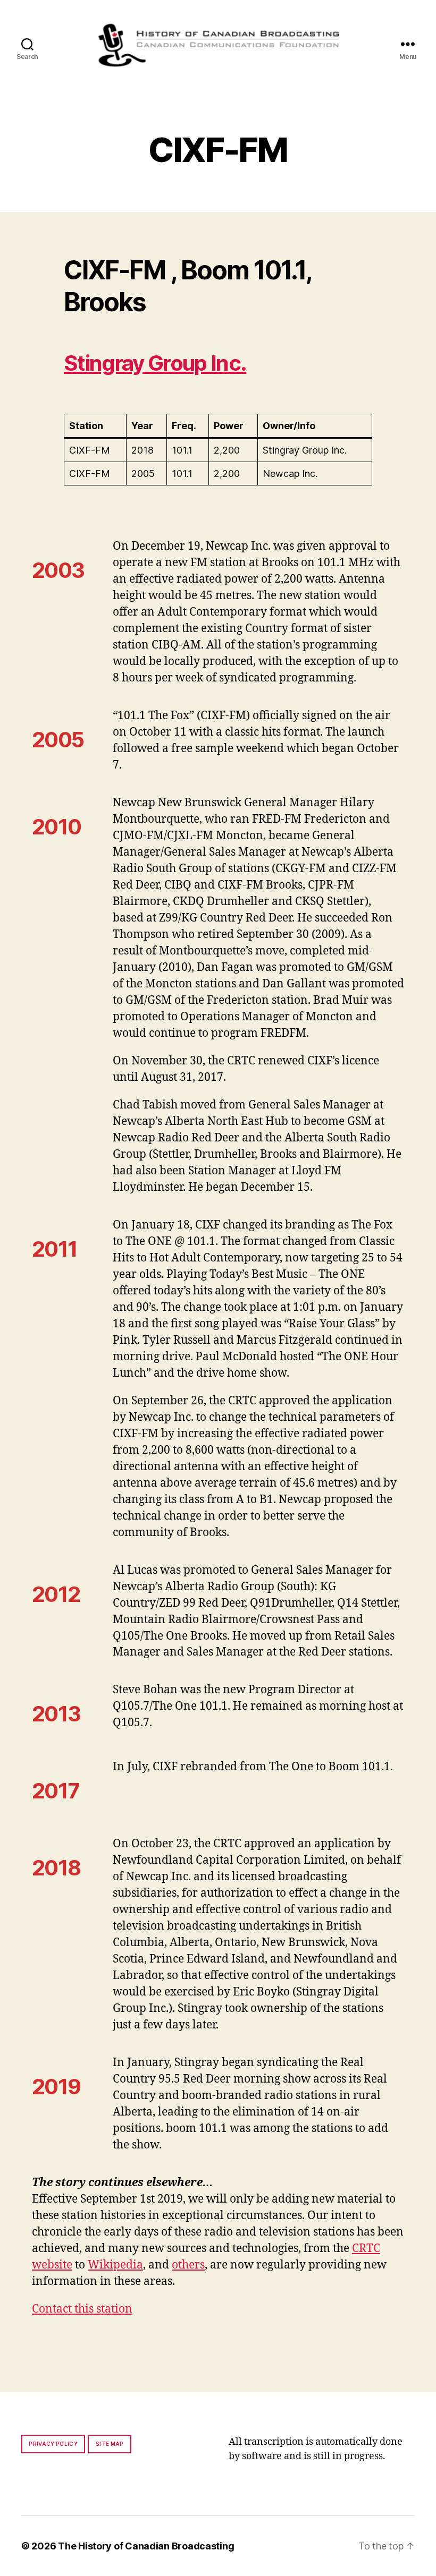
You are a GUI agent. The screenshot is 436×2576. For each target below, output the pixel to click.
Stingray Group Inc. (155, 363)
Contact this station (82, 2309)
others (188, 2265)
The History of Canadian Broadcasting (146, 2546)
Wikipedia (115, 2265)
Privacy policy (53, 2444)
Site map (110, 2444)
